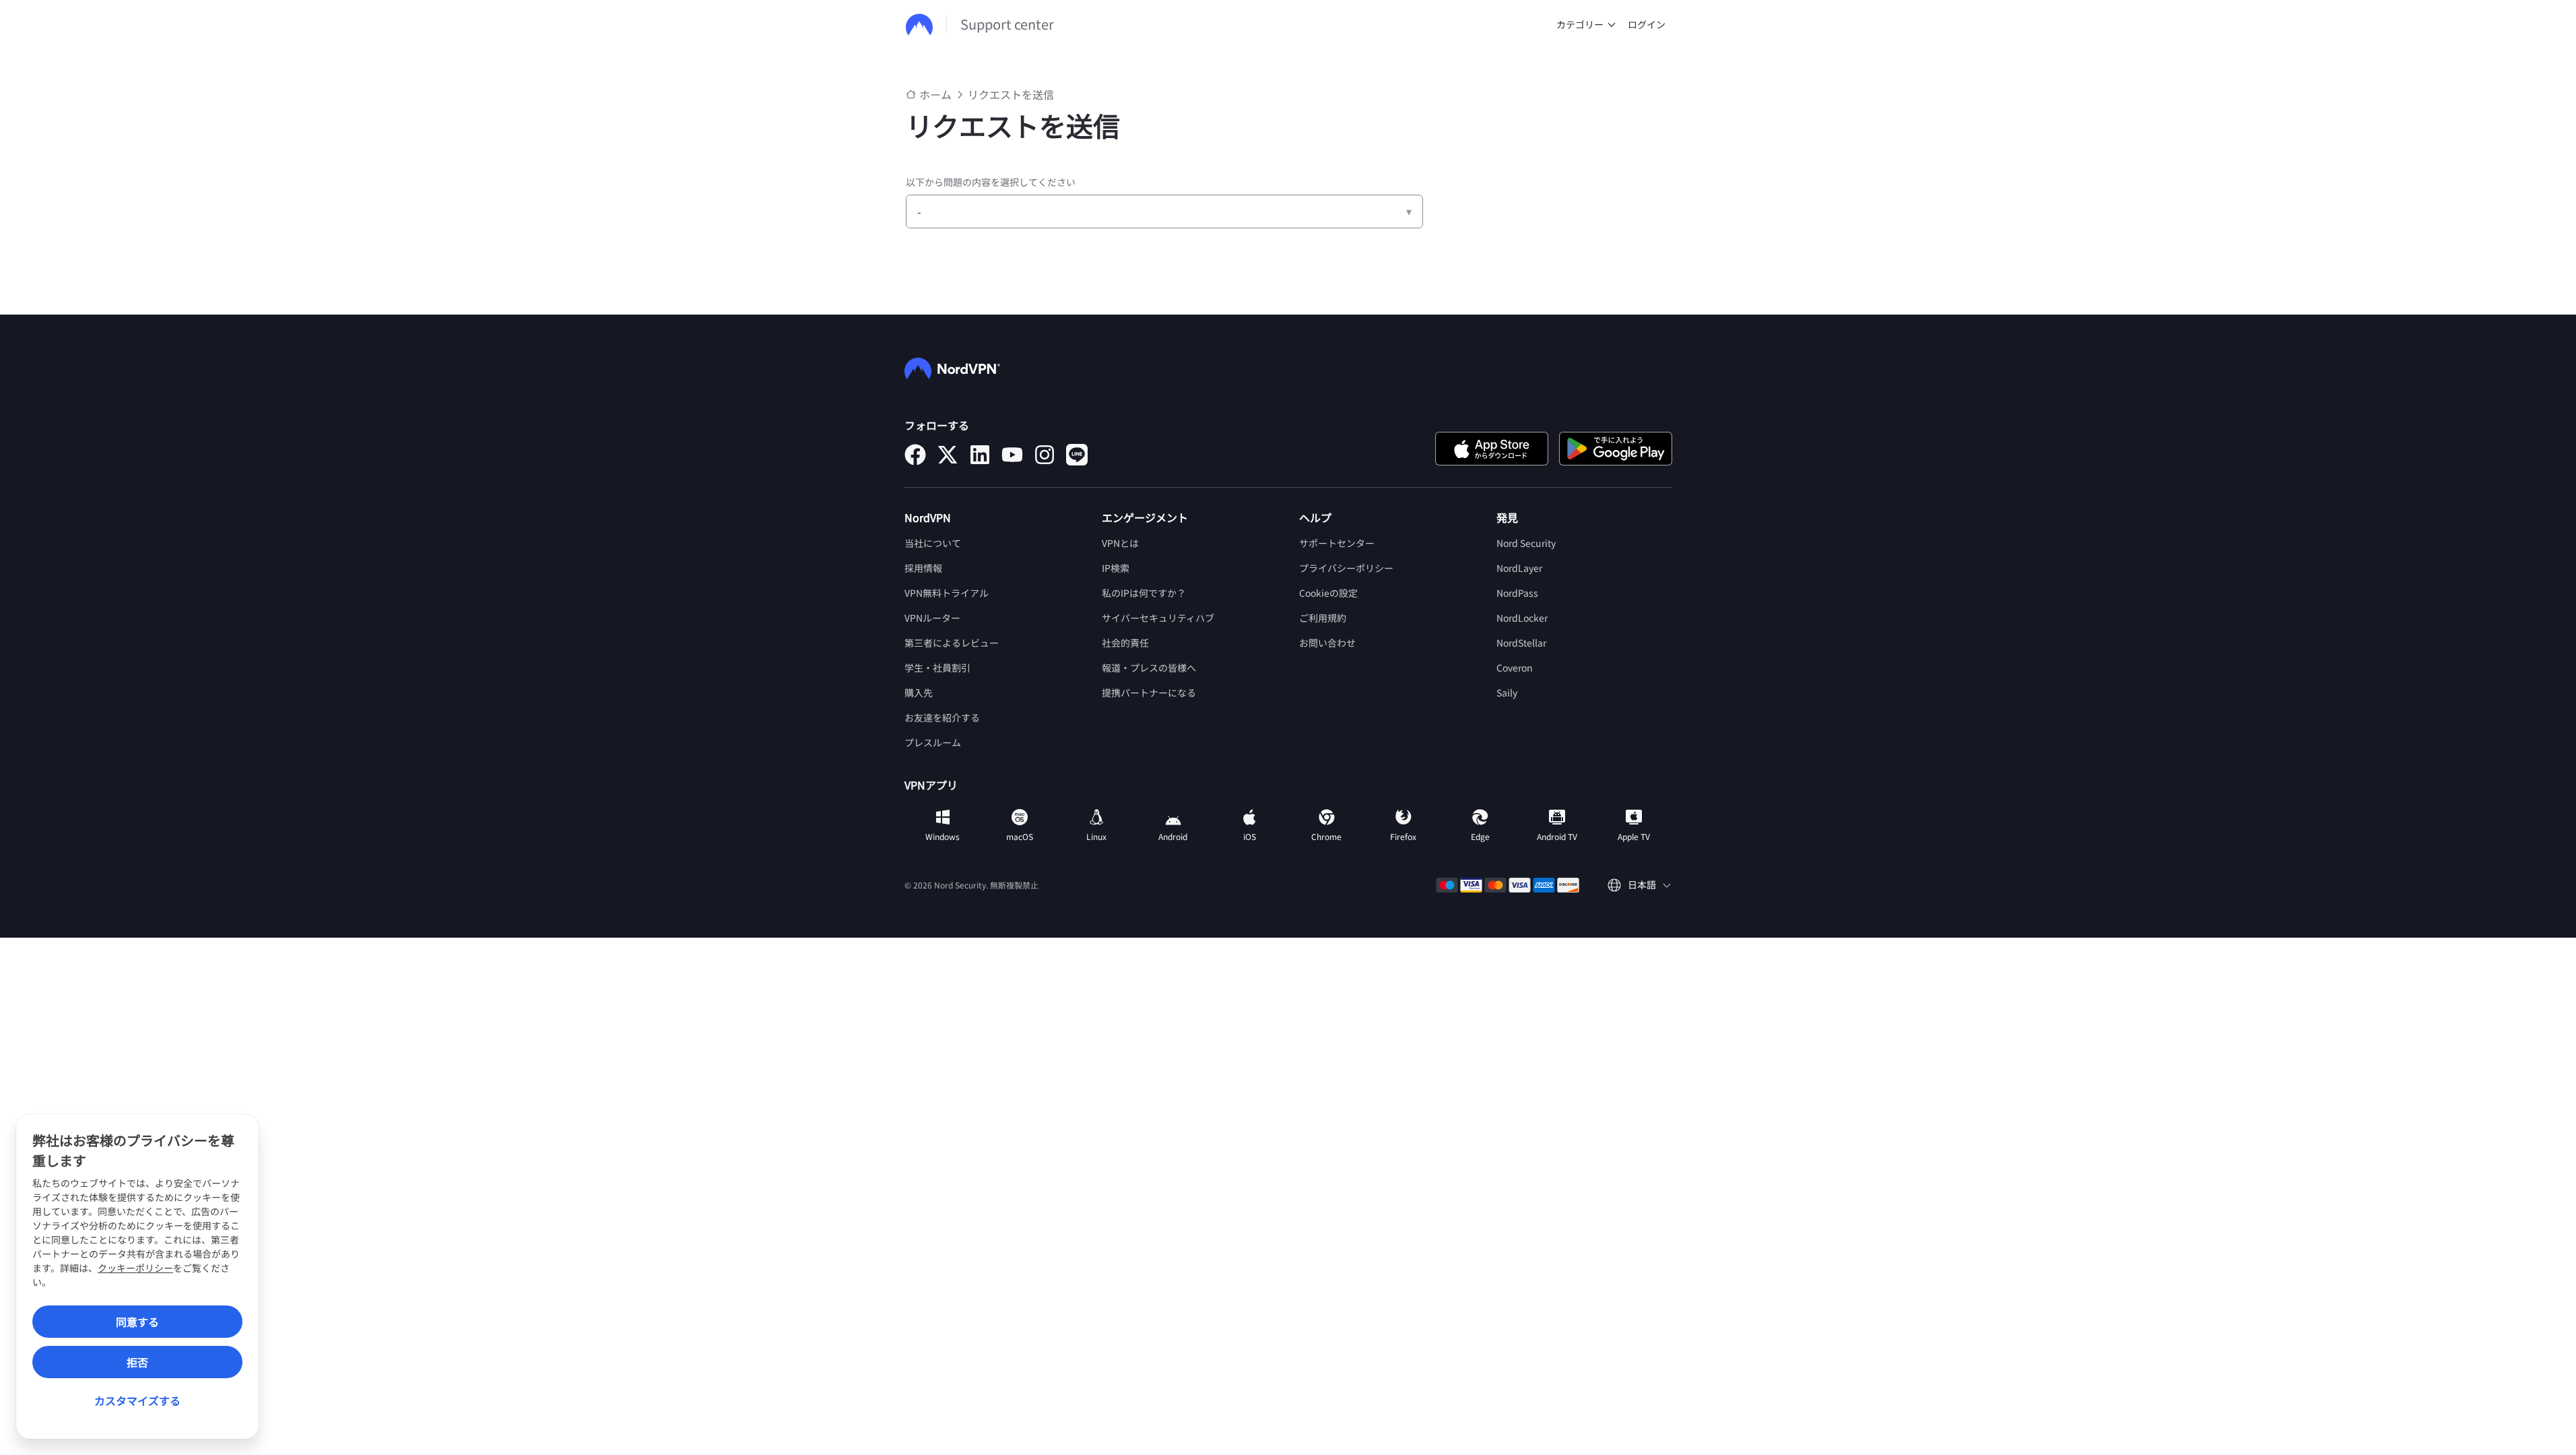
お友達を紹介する (942, 717)
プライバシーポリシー (1346, 568)
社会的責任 (1125, 643)
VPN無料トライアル (947, 593)
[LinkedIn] (980, 455)
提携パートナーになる (1149, 692)
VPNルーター (932, 618)
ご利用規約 (1323, 618)
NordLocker (1522, 618)
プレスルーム (933, 742)
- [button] (919, 212)
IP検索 (1116, 568)
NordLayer (1519, 568)
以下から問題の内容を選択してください (991, 182)
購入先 (919, 692)
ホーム (935, 94)
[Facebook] (915, 455)
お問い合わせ (1327, 643)
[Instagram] (1045, 455)
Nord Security (1526, 543)
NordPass (1517, 593)
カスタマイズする (137, 1400)
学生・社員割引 (937, 668)
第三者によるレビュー (952, 643)
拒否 (137, 1362)
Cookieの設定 (1328, 593)
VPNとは (1120, 543)
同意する (137, 1322)
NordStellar (1521, 643)
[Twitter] (948, 455)
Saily (1507, 692)
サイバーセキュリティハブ (1158, 618)
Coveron (1515, 668)
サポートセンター (1337, 543)
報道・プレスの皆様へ (1149, 668)
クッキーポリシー (135, 1268)
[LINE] (1077, 455)
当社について (933, 543)
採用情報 (923, 568)
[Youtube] (1012, 455)
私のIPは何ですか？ (1144, 593)
